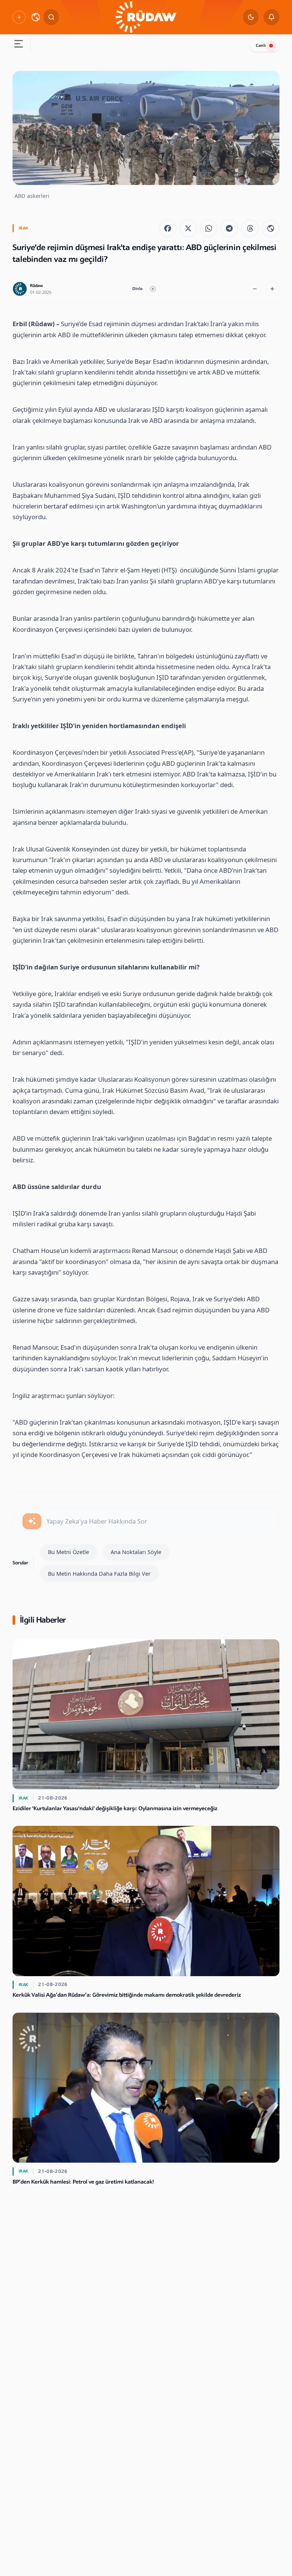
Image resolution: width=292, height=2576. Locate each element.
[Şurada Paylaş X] (188, 228)
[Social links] (19, 17)
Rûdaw (36, 286)
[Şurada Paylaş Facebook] (168, 228)
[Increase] (272, 289)
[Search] (51, 17)
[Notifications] (271, 17)
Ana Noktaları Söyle (136, 1552)
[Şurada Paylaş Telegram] (229, 228)
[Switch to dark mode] (251, 17)
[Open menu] (18, 45)
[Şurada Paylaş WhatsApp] (209, 228)
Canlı (261, 45)
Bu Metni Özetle (68, 1552)
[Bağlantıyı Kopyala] (271, 228)
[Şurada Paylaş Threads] (250, 228)
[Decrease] (255, 289)
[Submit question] (32, 1521)
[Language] (36, 17)
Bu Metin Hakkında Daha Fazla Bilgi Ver (99, 1573)
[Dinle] (153, 289)
